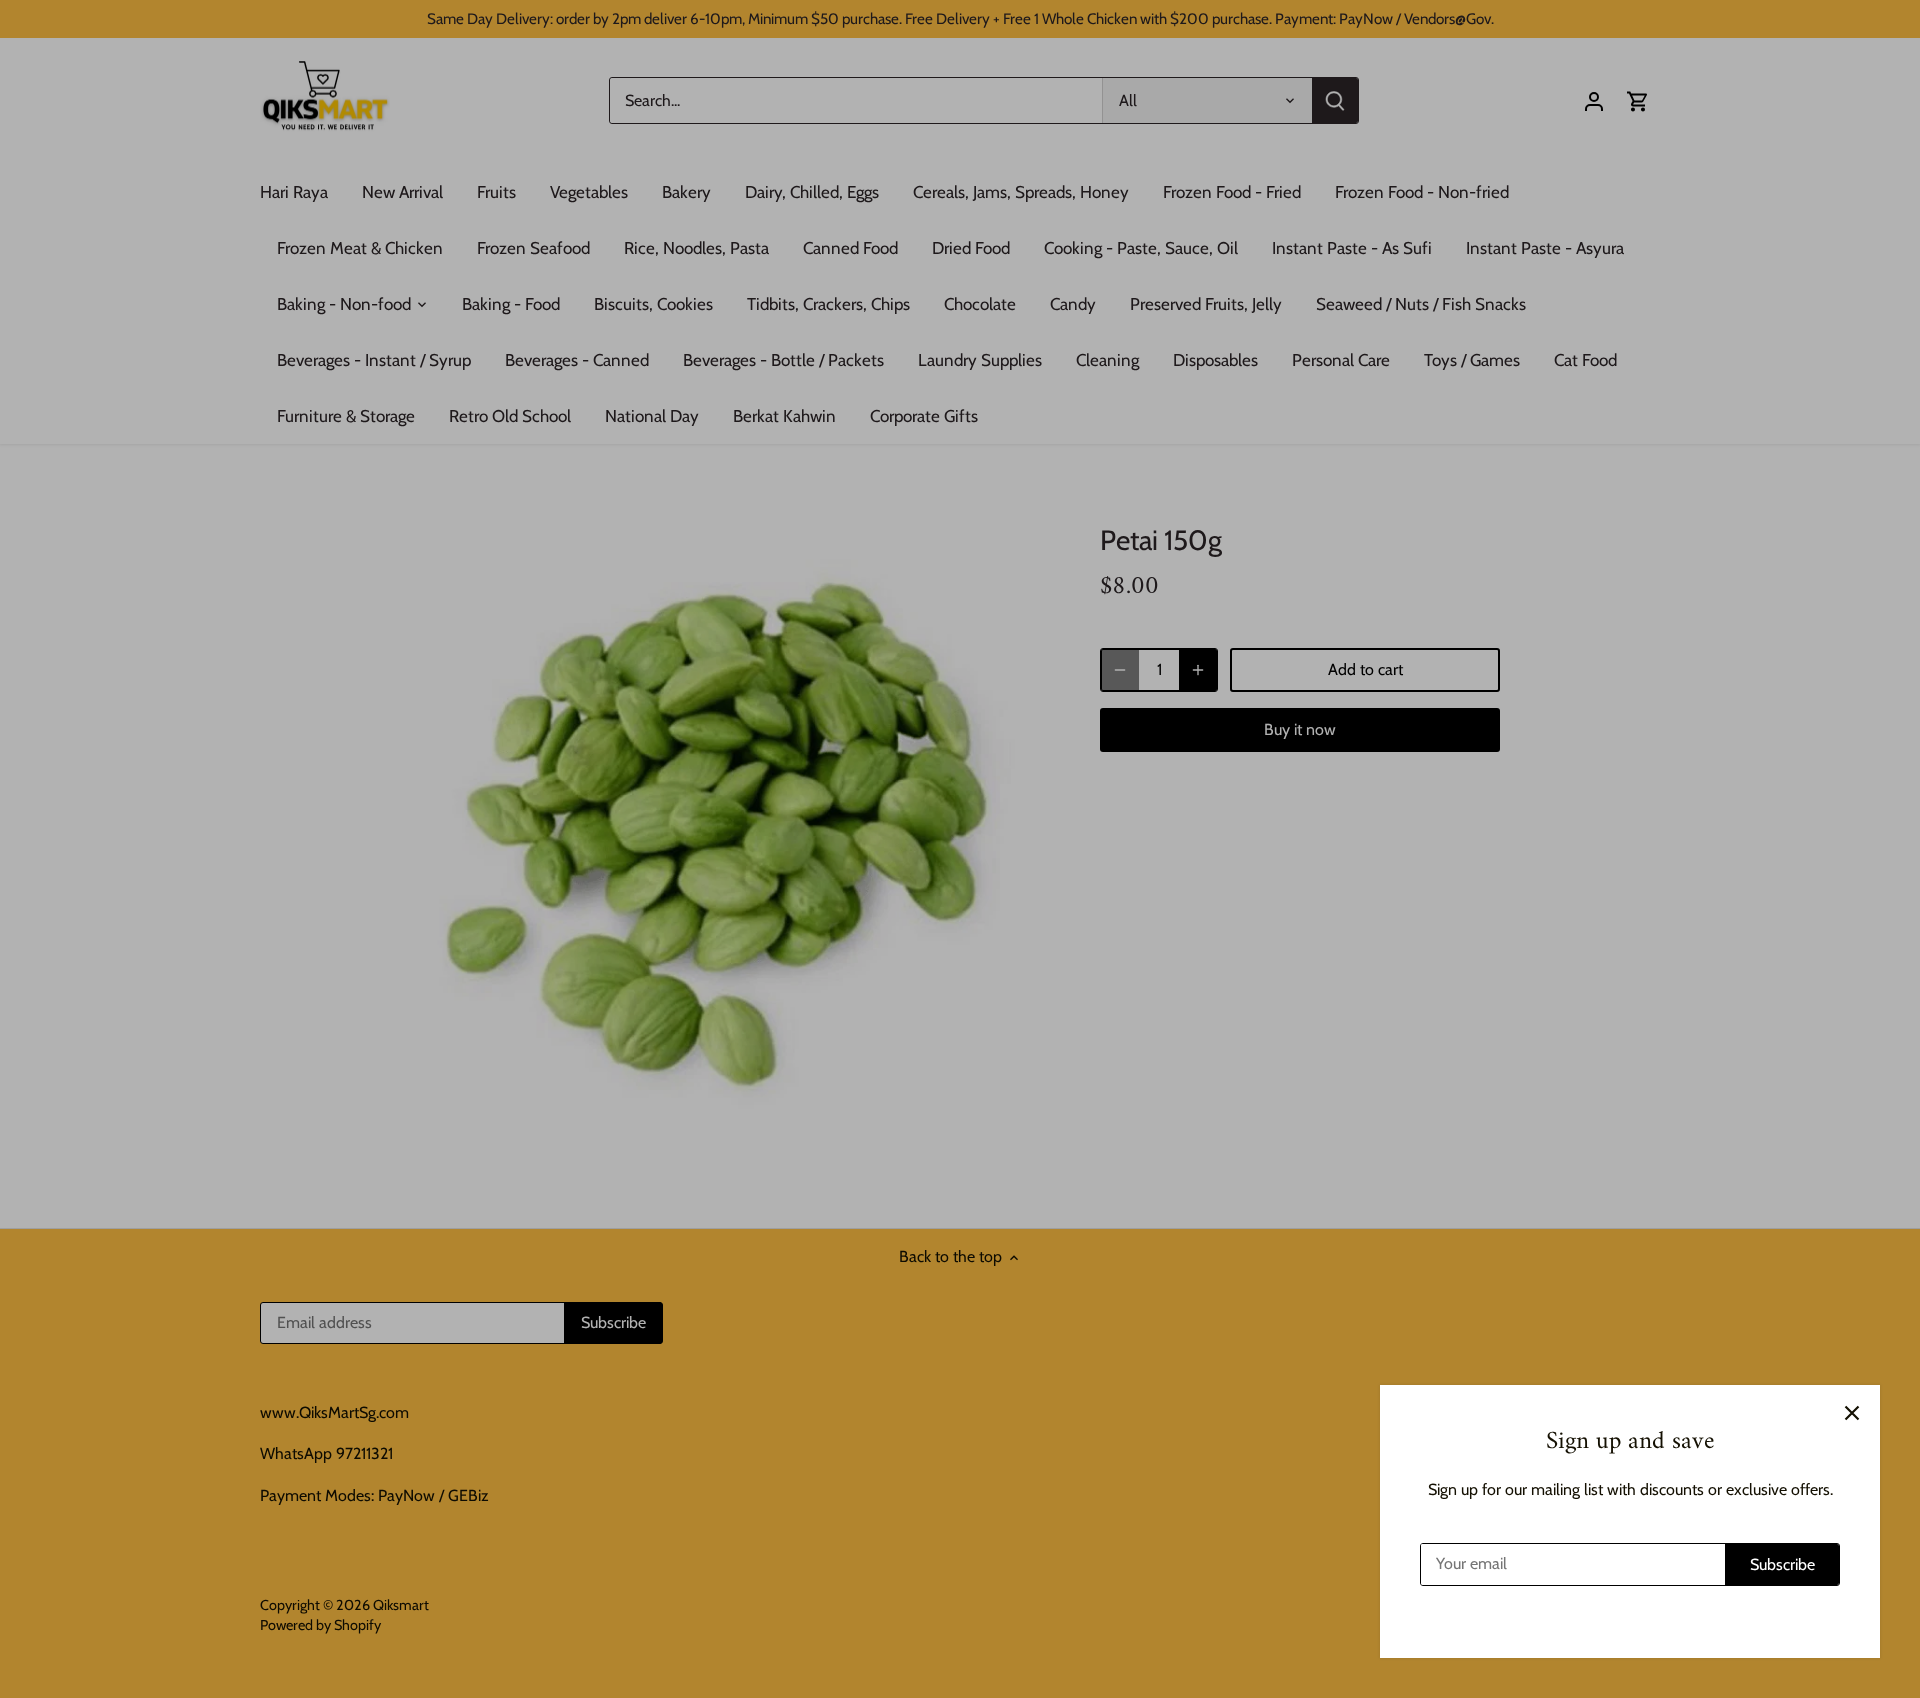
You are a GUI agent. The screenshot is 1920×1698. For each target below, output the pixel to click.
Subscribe (1782, 1564)
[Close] (1852, 1413)
